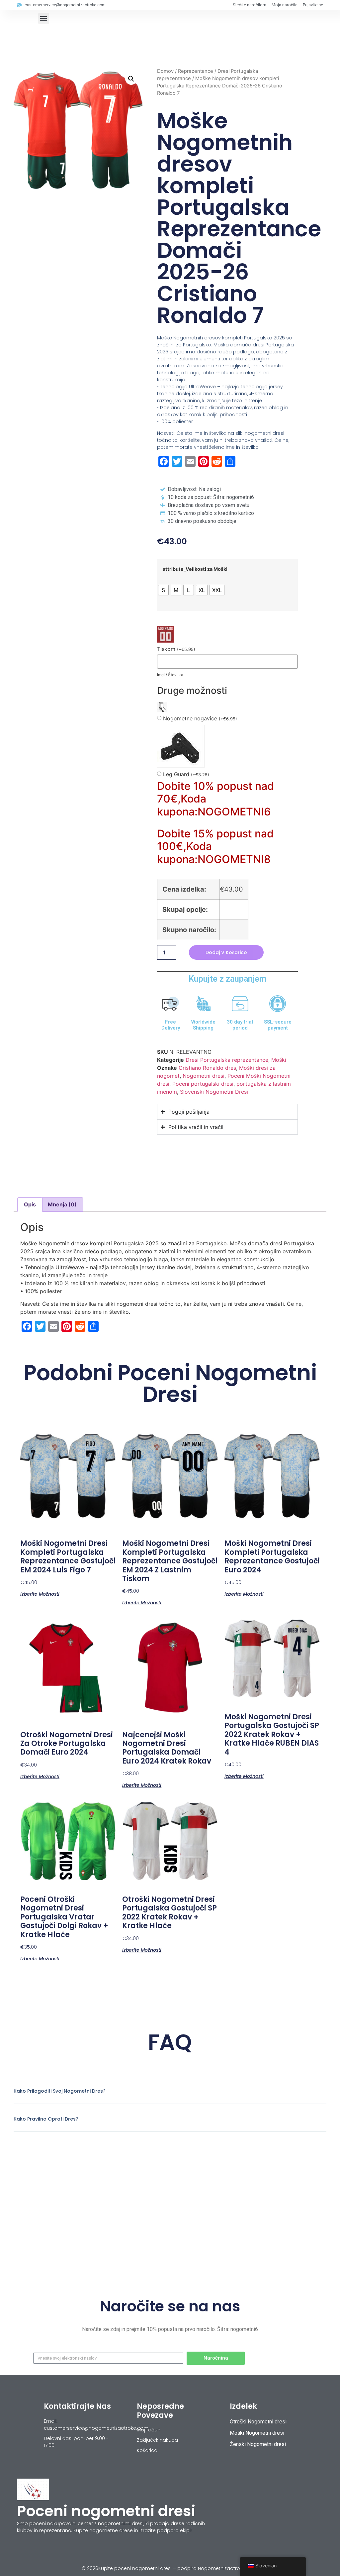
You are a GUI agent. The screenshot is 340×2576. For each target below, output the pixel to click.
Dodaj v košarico (226, 952)
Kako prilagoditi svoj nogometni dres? (60, 2091)
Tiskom (176, 649)
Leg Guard (186, 774)
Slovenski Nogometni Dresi (214, 1092)
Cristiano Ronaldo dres (207, 1068)
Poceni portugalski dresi (203, 1084)
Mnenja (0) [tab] (62, 1204)
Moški (279, 1060)
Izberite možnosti (40, 1594)
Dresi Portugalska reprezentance (227, 1060)
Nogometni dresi (204, 1076)
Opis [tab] (30, 1204)
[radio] (163, 590)
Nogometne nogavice (200, 719)
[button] (44, 18)
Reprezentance (196, 71)
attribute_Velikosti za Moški (195, 569)
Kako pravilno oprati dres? (46, 2119)
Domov (165, 71)
